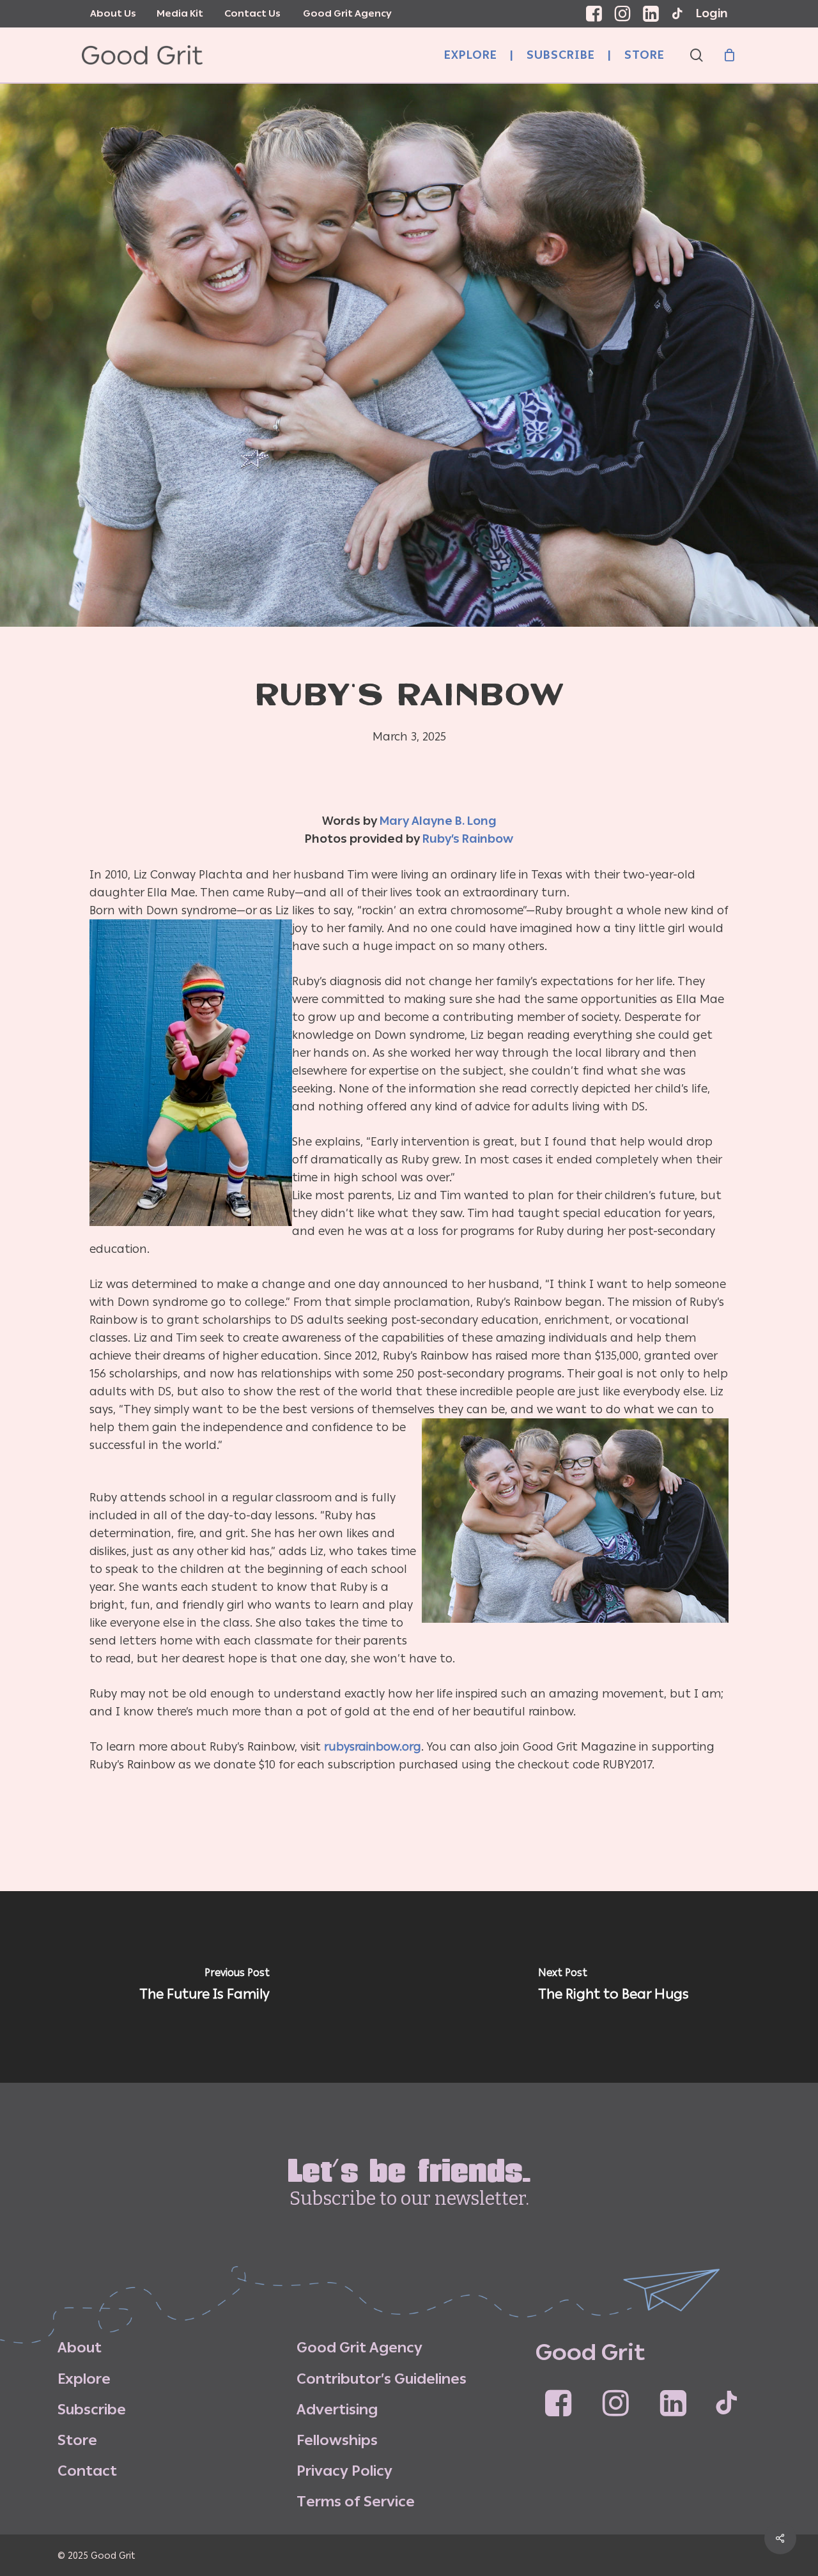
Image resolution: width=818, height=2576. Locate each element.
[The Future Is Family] (204, 1987)
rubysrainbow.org (373, 1747)
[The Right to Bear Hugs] (613, 1987)
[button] (80, 2348)
